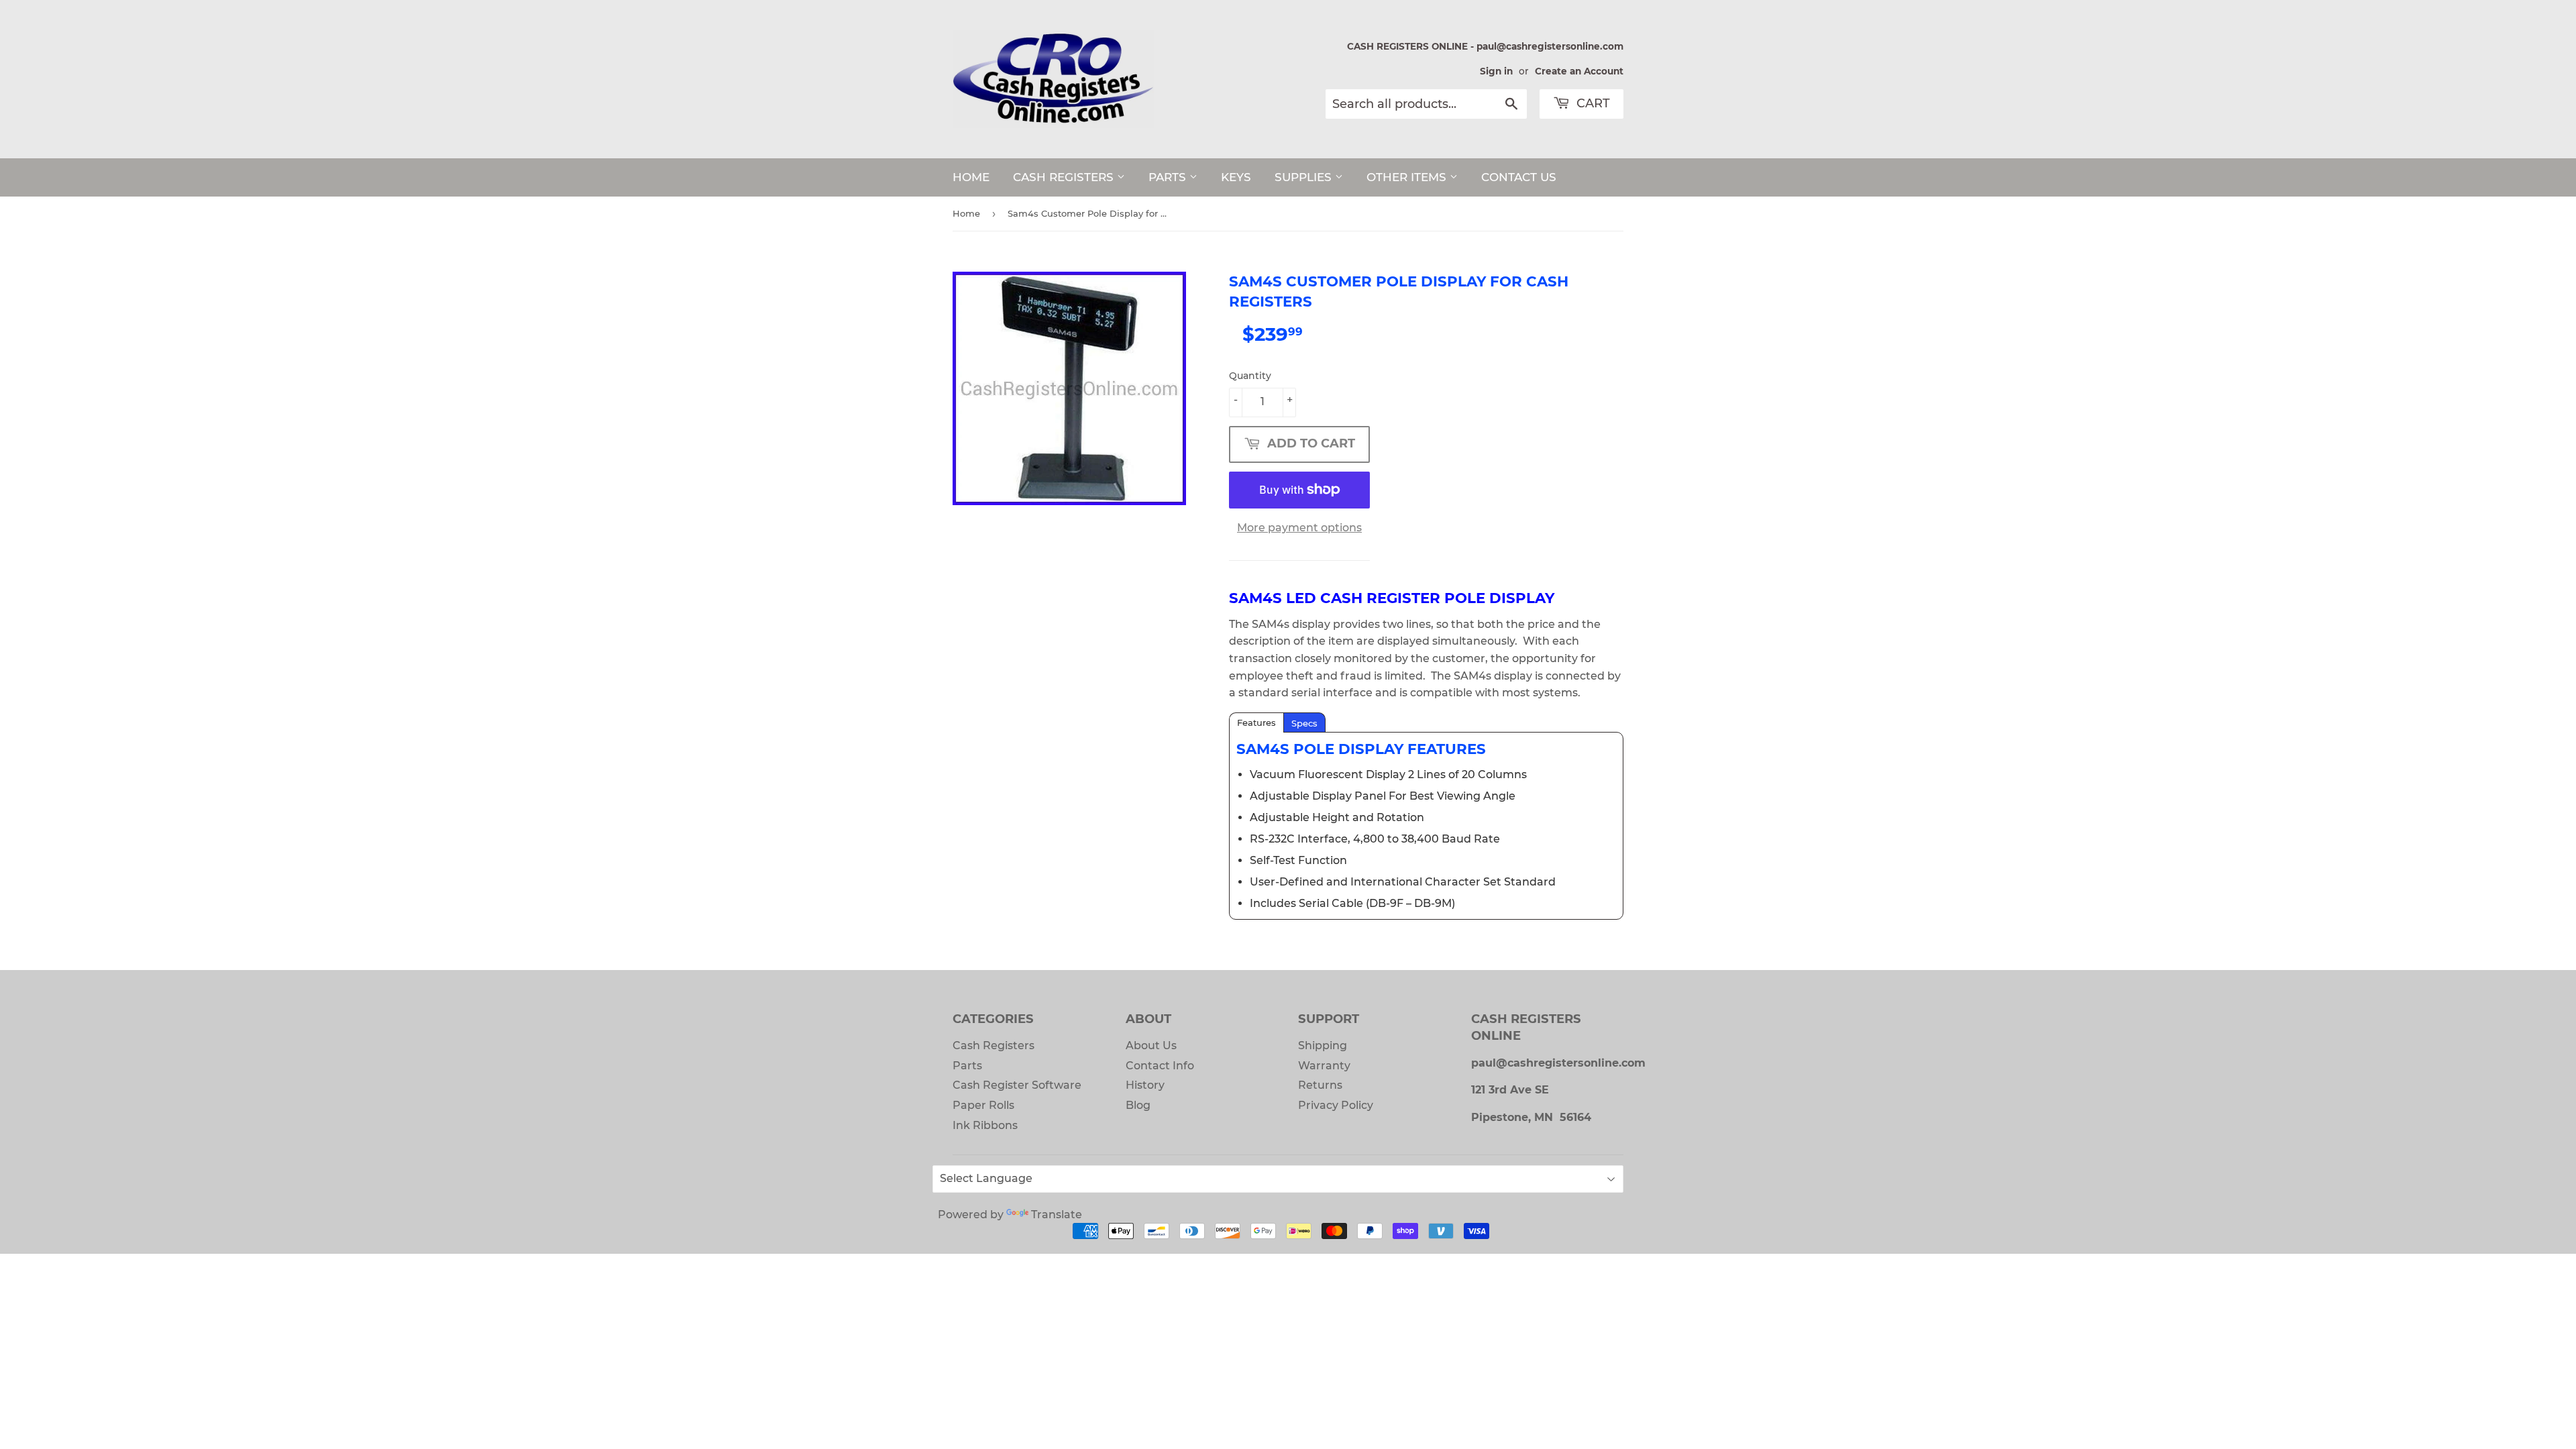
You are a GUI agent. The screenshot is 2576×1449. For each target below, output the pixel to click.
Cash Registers (994, 1045)
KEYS (1236, 177)
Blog (1138, 1105)
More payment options (1299, 528)
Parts (967, 1066)
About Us (1151, 1045)
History (1145, 1085)
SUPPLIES (1305, 177)
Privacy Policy (1336, 1105)
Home (966, 213)
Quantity (1250, 376)
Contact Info (1160, 1066)
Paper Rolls (983, 1105)
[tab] (1256, 722)
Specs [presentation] (1304, 723)
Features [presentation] (1256, 722)
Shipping (1323, 1045)
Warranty (1324, 1066)
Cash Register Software (1017, 1085)
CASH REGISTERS (1065, 177)
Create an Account (1579, 71)
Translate (1057, 1215)
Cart (1592, 103)
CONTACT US (1519, 177)
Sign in (1496, 71)
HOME (971, 177)
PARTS (1169, 177)
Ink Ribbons (985, 1125)
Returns (1320, 1085)
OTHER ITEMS (1408, 177)
